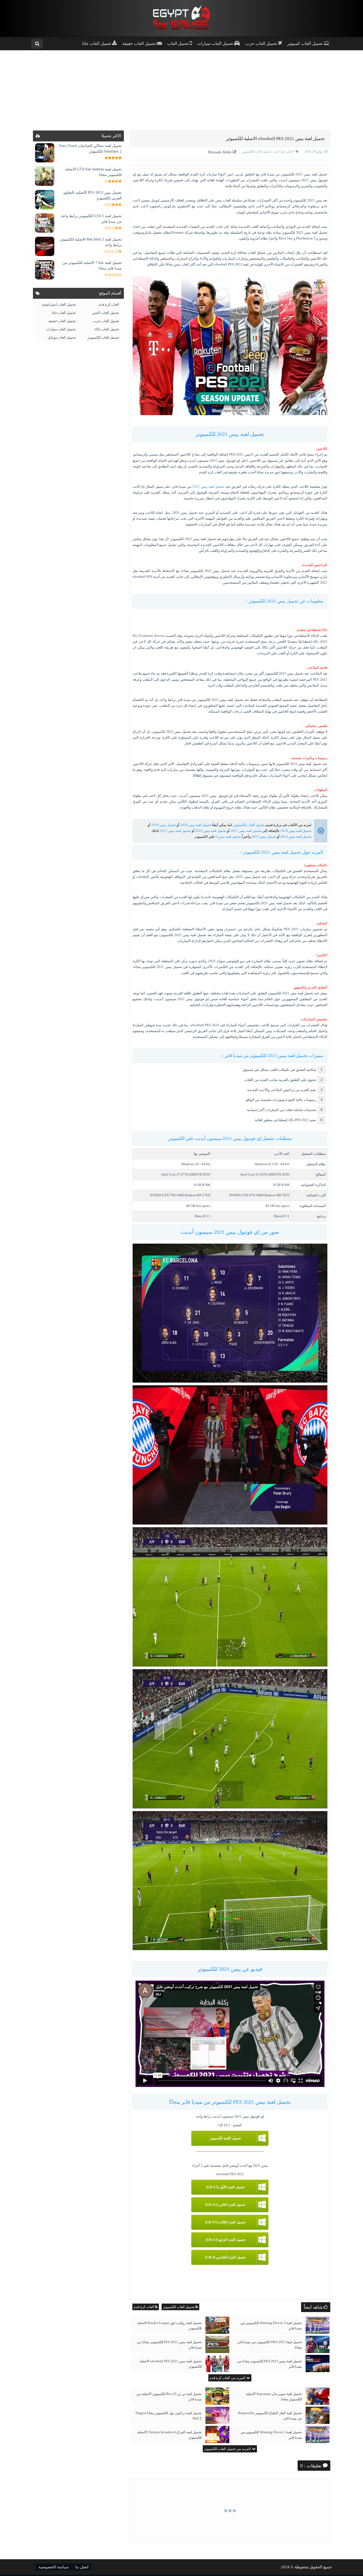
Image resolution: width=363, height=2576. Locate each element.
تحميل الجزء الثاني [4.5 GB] (225, 2205)
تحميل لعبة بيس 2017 (246, 831)
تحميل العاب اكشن (105, 313)
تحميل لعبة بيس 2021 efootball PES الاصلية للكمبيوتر (171, 2364)
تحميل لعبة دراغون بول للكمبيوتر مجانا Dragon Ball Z (169, 2416)
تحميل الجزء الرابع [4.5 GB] (225, 2240)
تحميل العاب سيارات (61, 329)
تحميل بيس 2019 (164, 825)
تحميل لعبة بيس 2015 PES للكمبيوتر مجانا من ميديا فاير (269, 2364)
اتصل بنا (82, 2567)
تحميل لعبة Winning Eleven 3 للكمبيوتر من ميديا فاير (271, 2325)
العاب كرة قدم (283, 151)
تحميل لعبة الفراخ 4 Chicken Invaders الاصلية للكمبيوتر (169, 2435)
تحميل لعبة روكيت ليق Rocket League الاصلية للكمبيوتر (169, 2325)
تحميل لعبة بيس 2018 (296, 831)
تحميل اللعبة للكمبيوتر (225, 2138)
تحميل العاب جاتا (64, 313)
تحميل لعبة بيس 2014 (296, 837)
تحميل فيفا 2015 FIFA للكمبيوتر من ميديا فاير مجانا (270, 2345)
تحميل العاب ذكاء (107, 329)
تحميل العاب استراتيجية (59, 304)
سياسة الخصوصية (54, 2567)
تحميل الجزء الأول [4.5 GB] (225, 2187)
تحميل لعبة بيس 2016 (211, 831)
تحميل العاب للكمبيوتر (257, 151)
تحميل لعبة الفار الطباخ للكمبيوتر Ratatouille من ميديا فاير (270, 2416)
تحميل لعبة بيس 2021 (208, 487)
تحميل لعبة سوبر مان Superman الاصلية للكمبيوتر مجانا (274, 2396)
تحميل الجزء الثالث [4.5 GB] (225, 2222)
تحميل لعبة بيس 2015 (175, 831)
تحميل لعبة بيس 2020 (196, 825)
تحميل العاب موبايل (62, 337)
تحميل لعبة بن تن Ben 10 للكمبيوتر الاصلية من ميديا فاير (169, 2396)
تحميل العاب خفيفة (62, 321)
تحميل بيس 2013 (264, 837)
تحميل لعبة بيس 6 (228, 837)
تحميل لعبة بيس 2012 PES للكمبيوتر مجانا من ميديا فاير (169, 2345)
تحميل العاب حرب (106, 321)
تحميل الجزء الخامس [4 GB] (225, 2257)
